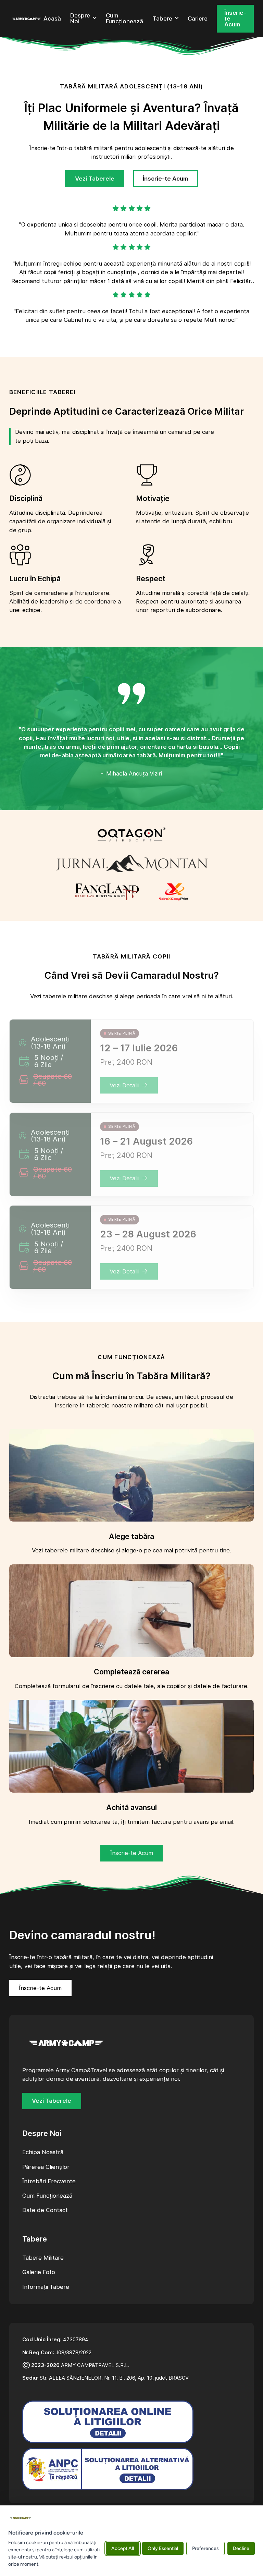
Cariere (198, 19)
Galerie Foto (39, 2272)
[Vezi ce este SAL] (108, 2469)
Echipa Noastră (43, 2152)
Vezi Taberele (95, 179)
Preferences (205, 2548)
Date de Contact (45, 2210)
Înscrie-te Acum (235, 19)
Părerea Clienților (46, 2167)
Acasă (52, 19)
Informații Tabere (46, 2287)
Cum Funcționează (124, 19)
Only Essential (163, 2548)
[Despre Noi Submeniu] (95, 19)
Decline (241, 2548)
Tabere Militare (43, 2258)
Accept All (123, 2548)
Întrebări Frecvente (49, 2181)
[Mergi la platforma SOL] (108, 2422)
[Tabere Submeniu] (177, 19)
